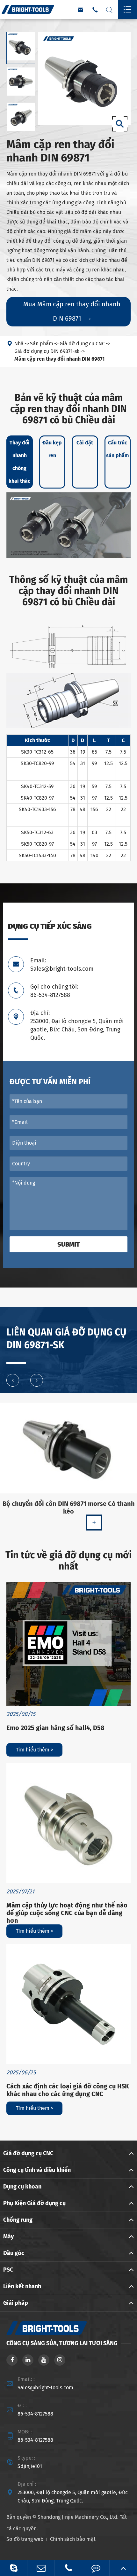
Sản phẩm (42, 344)
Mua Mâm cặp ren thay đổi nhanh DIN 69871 (72, 311)
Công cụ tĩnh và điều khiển (37, 2170)
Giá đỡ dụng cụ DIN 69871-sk (47, 351)
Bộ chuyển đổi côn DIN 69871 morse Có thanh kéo (69, 1507)
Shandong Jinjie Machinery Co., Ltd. (78, 2517)
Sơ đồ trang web (25, 2539)
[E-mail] (41, 2568)
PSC (8, 2270)
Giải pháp (16, 2303)
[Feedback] (96, 2568)
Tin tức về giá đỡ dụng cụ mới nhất (68, 1561)
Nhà (19, 344)
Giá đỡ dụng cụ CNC (82, 344)
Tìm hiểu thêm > (35, 1750)
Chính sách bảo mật (73, 2539)
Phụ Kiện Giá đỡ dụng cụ (34, 2203)
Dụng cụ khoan (22, 2187)
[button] (13, 1380)
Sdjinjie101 (30, 2466)
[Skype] (14, 2568)
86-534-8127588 (35, 2414)
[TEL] (68, 2568)
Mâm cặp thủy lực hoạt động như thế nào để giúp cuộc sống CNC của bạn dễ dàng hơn (67, 1913)
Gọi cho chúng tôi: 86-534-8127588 (54, 991)
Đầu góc (14, 2253)
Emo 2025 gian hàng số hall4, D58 (55, 1728)
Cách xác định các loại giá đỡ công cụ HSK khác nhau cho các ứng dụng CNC (68, 2090)
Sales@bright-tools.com (45, 2388)
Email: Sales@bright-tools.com (62, 965)
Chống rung (18, 2220)
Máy (8, 2236)
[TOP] (123, 2568)
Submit (68, 1244)
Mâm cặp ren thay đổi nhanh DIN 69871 (59, 359)
